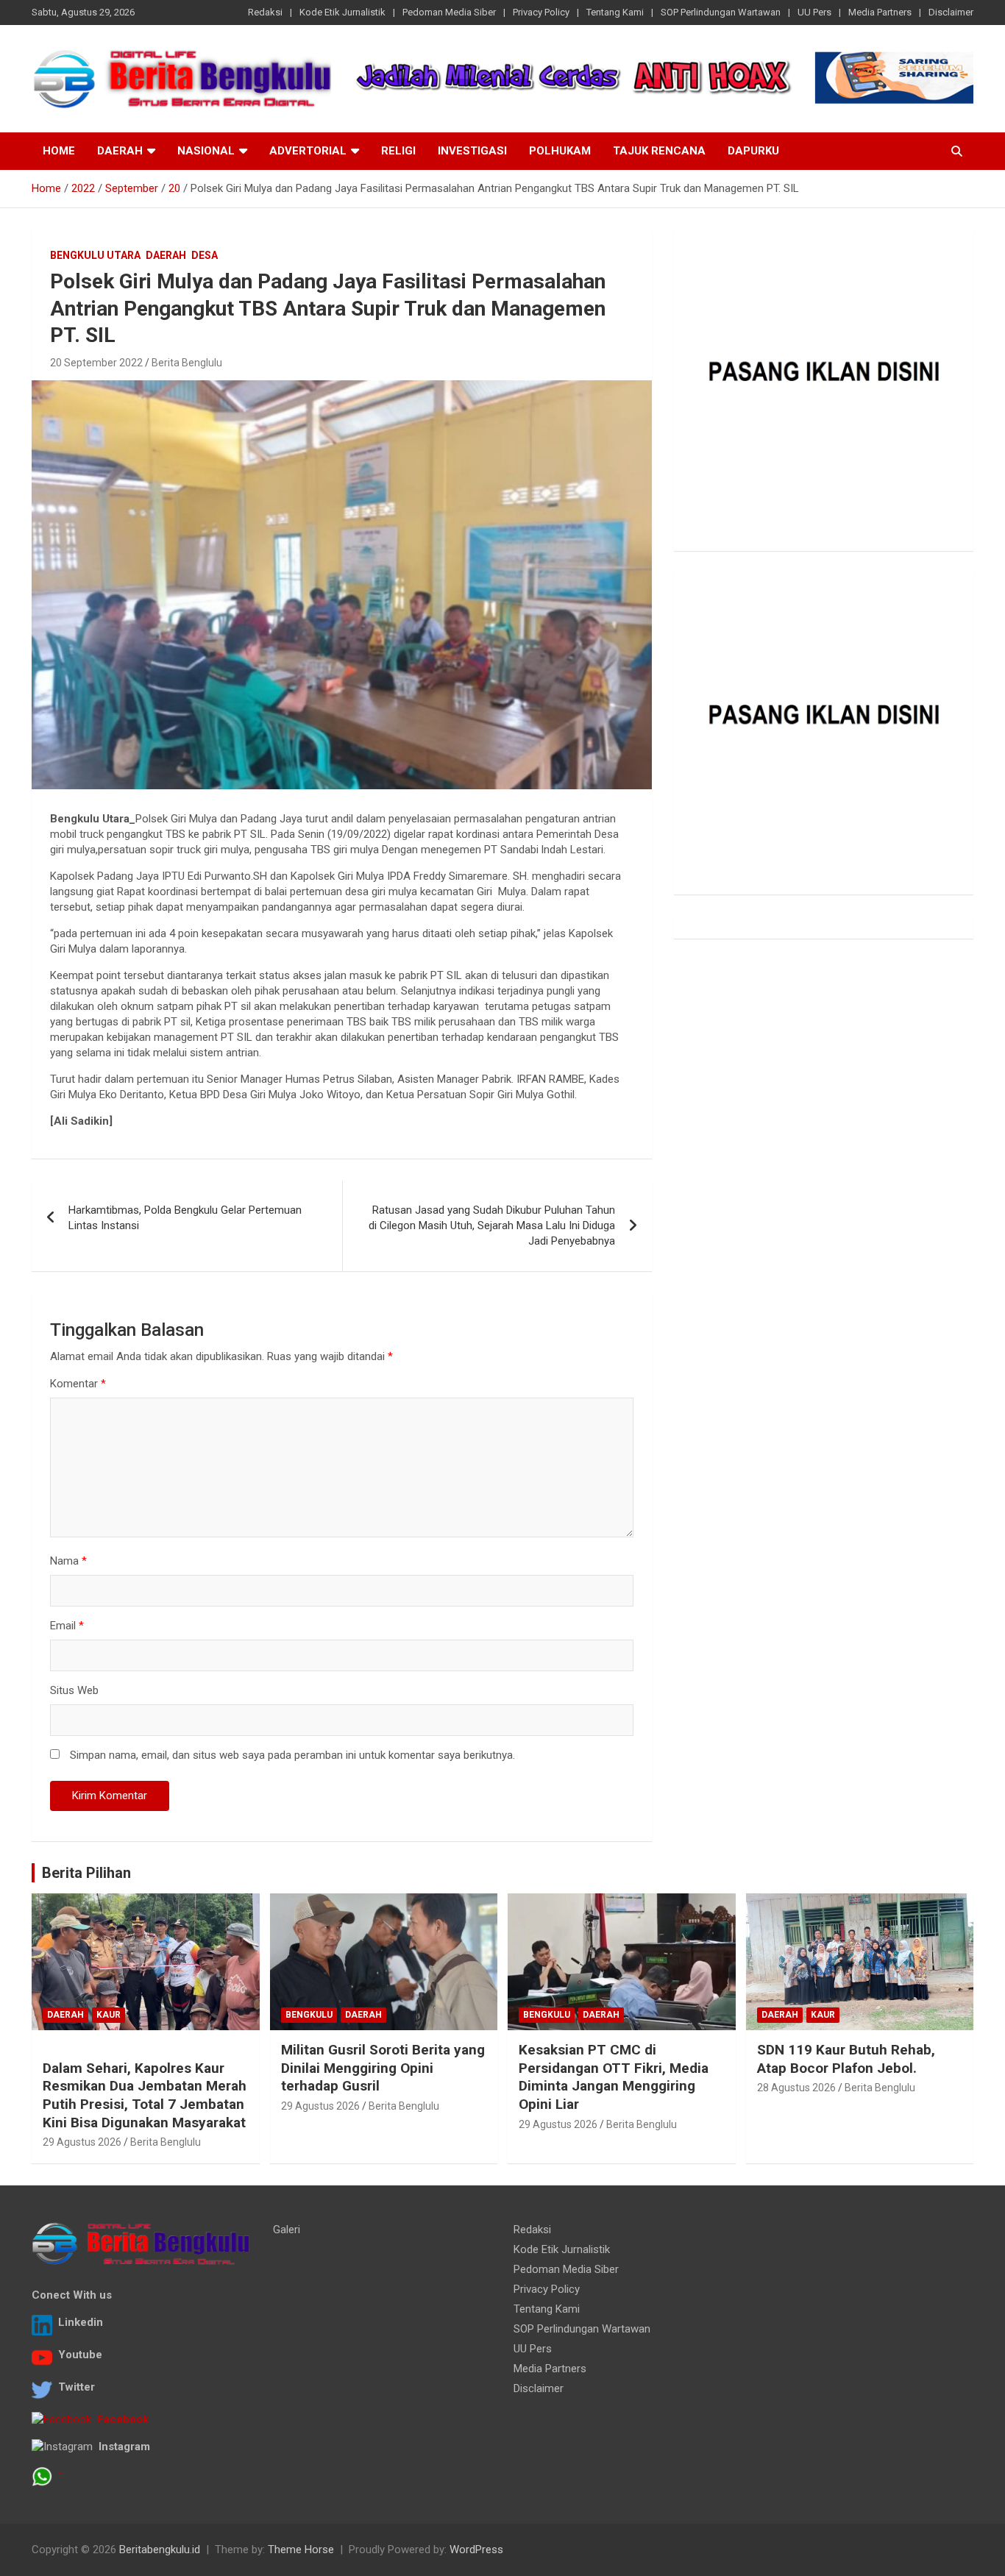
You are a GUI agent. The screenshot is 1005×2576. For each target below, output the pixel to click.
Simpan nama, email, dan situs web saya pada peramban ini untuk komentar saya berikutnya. (292, 1755)
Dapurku (753, 151)
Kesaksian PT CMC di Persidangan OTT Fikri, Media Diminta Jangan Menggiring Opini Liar (614, 2077)
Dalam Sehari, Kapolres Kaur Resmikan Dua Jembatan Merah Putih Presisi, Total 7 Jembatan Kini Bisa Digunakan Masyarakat (145, 2095)
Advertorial (308, 151)
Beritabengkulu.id (160, 2550)
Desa (205, 255)
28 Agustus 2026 (796, 2088)
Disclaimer (951, 12)
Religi (398, 151)
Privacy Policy (541, 12)
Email (67, 1626)
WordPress (476, 2550)
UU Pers (814, 12)
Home (59, 151)
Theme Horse (301, 2550)
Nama (68, 1561)
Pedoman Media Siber (449, 12)
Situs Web (74, 1690)
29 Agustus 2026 (82, 2142)
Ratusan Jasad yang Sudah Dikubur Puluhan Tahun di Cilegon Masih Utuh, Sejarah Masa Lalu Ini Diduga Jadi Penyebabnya (492, 1225)
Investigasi (472, 151)
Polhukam (560, 151)
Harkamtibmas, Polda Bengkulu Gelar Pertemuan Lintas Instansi (185, 1218)
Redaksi (265, 12)
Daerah (120, 151)
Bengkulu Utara (95, 255)
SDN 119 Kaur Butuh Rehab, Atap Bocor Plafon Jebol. (846, 2059)
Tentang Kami (615, 12)
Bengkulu (309, 2015)
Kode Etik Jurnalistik (342, 12)
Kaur (109, 2015)
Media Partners (880, 12)
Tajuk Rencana (659, 151)
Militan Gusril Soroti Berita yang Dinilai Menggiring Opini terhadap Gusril (383, 2068)
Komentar (78, 1384)
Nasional (206, 151)
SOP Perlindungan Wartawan (721, 12)
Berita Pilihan (86, 1873)
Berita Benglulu (187, 363)
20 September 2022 (96, 363)
